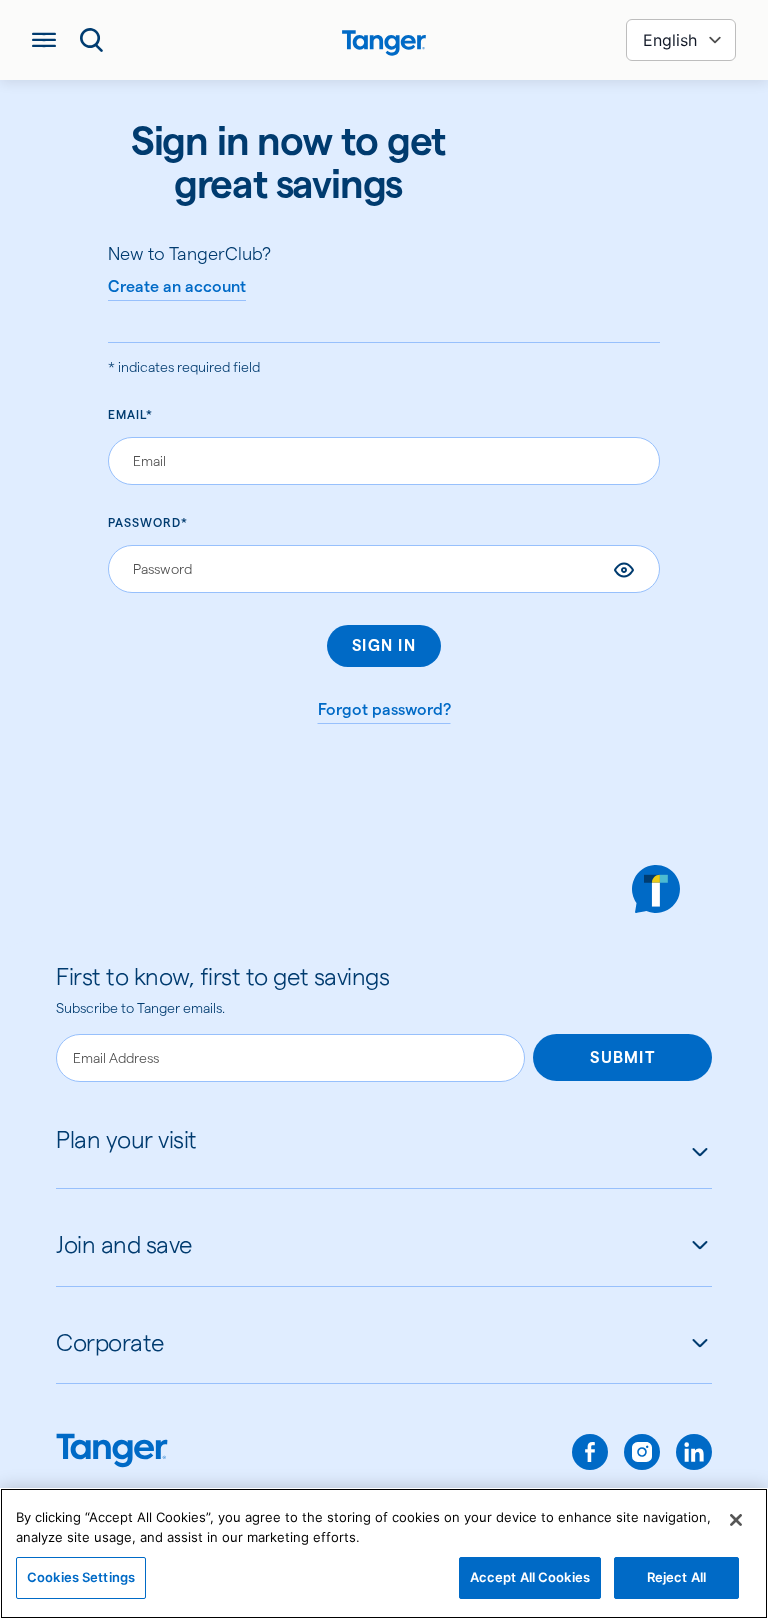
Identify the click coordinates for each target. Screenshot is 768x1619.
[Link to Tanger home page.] (112, 1452)
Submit (622, 1057)
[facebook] (590, 1452)
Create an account (177, 286)
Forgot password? (384, 709)
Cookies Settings (81, 1577)
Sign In (384, 645)
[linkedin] (694, 1452)
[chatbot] (656, 889)
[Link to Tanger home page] (384, 40)
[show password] (624, 570)
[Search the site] (92, 40)
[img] (384, 43)
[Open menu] (44, 40)
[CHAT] (656, 889)
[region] (384, 1553)
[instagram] (642, 1452)
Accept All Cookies (530, 1577)
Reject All (676, 1577)
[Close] (736, 1520)
